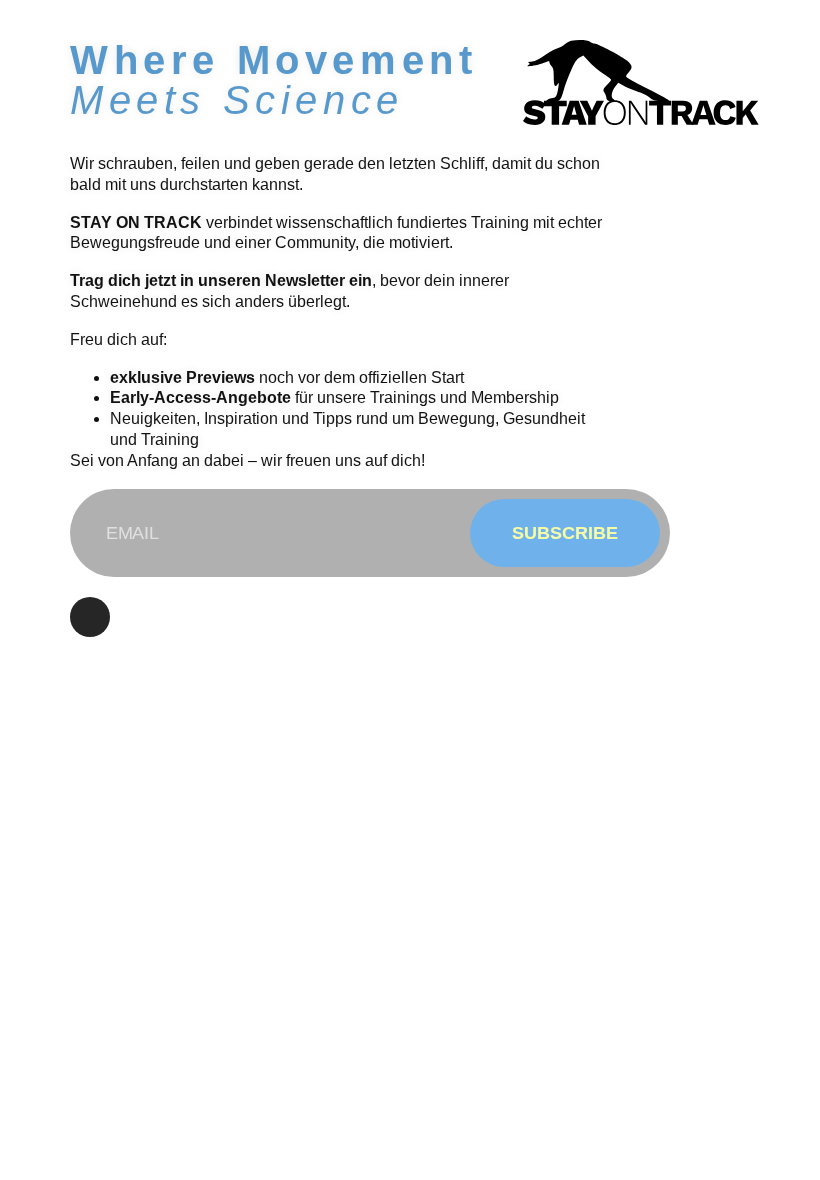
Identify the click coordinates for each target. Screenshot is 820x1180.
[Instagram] (90, 617)
